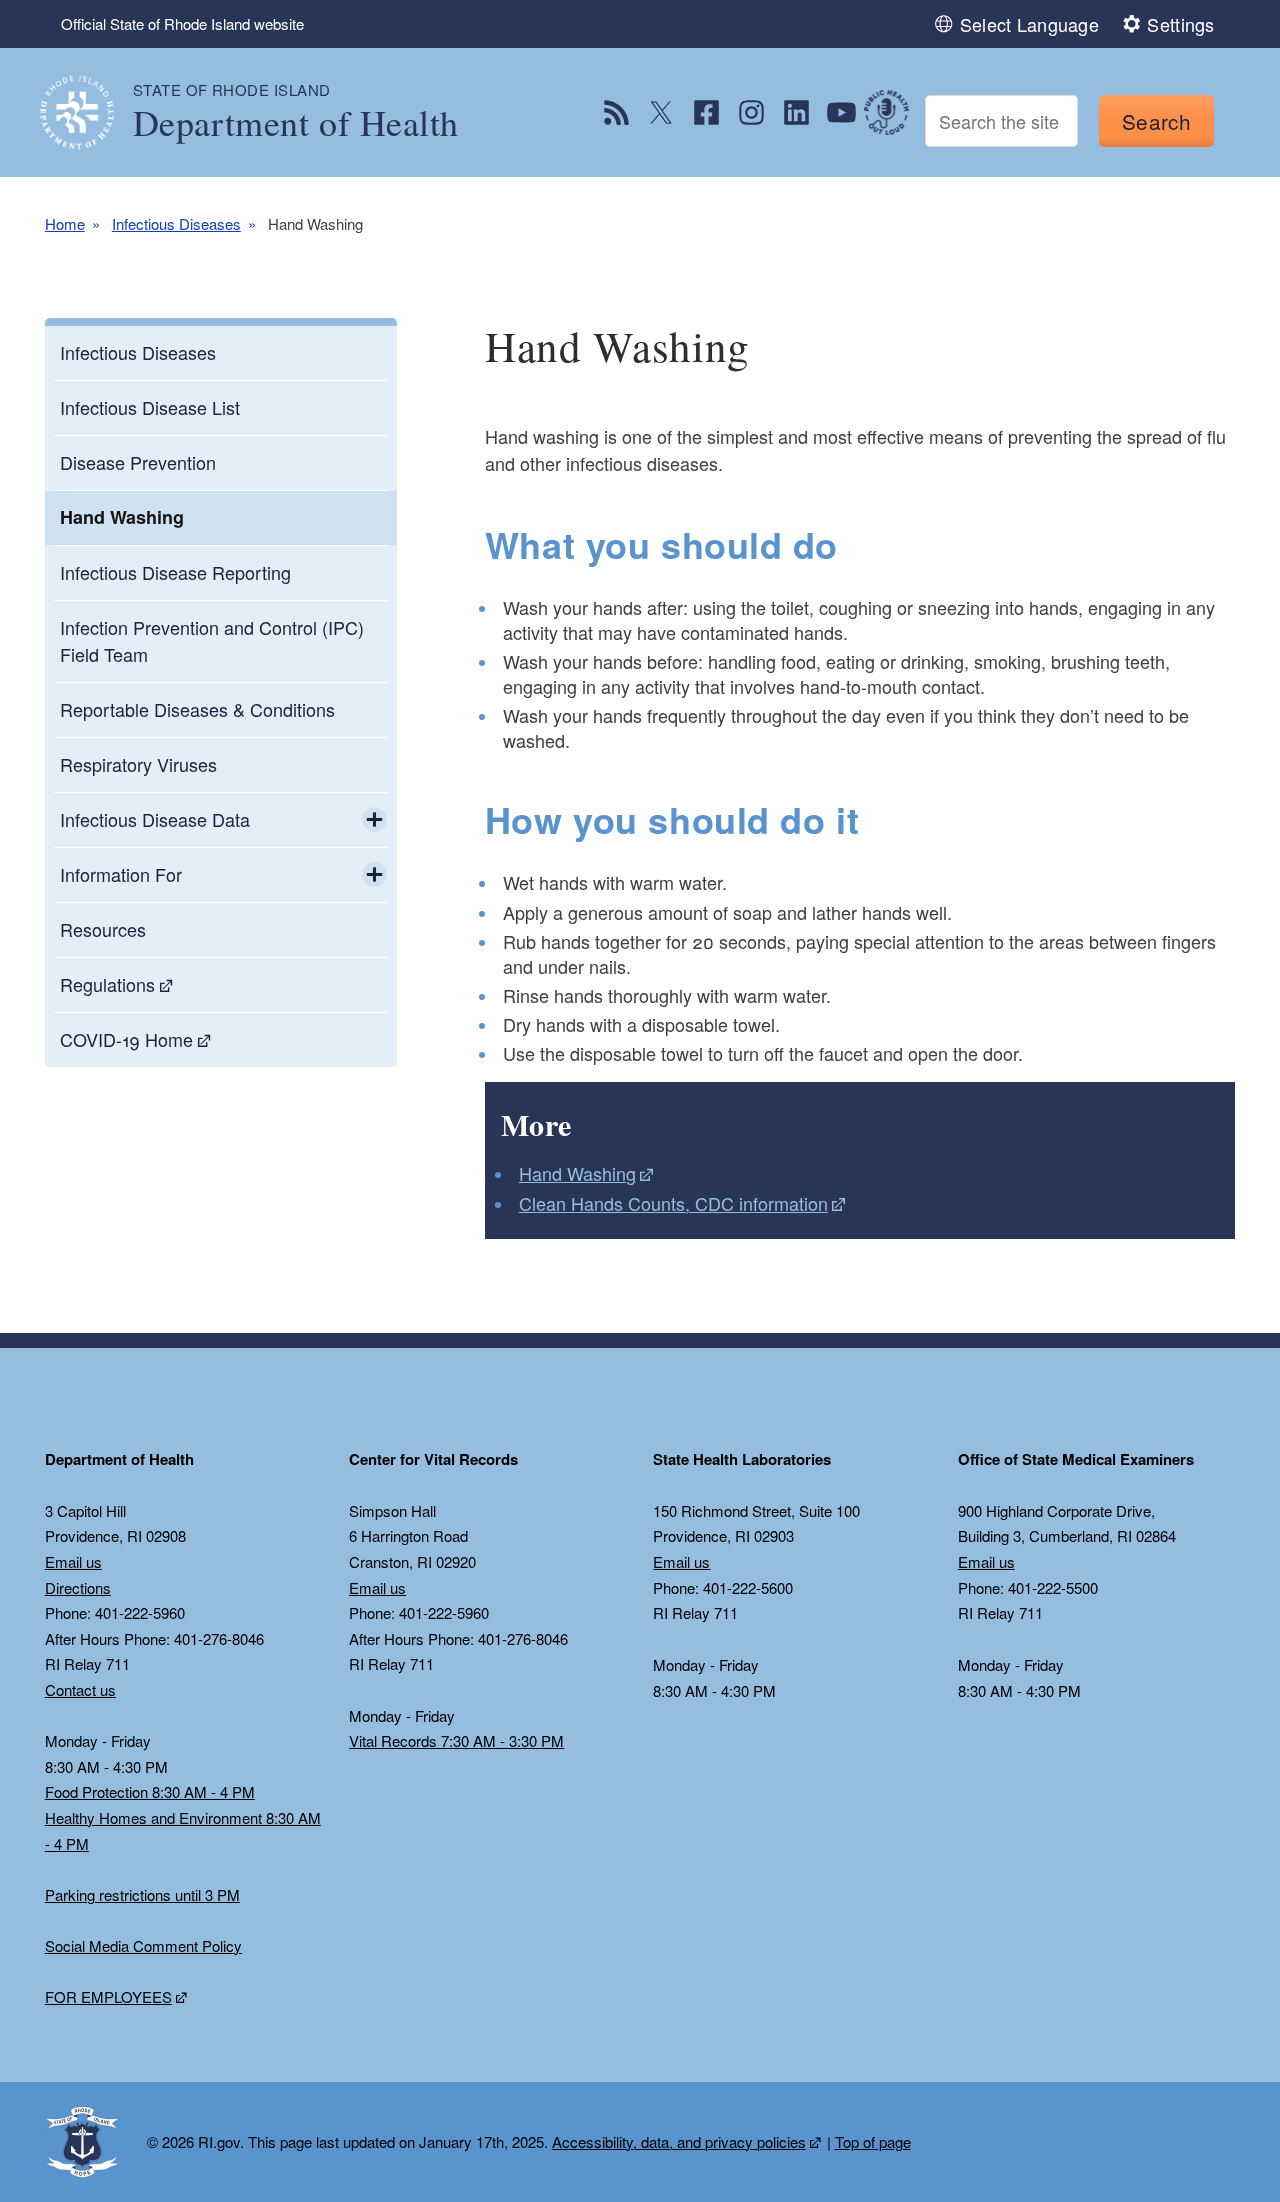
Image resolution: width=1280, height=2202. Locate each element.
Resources (103, 929)
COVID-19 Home (126, 1039)
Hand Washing (122, 517)
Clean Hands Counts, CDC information (673, 1203)
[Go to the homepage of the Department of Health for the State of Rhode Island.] (89, 112)
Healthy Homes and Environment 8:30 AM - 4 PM (183, 1830)
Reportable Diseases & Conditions (197, 709)
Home (65, 223)
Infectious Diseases (176, 223)
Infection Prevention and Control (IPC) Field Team (212, 640)
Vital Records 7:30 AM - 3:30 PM (456, 1740)
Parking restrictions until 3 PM (142, 1894)
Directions (78, 1587)
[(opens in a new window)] (616, 112)
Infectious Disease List (150, 407)
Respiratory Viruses (138, 764)
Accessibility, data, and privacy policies (679, 2141)
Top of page (873, 2141)
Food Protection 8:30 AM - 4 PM (150, 1791)
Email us (73, 1561)
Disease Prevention (138, 462)
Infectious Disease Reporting (175, 572)
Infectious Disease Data (155, 819)
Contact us (80, 1689)
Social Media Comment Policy (143, 1945)
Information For (121, 874)
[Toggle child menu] (374, 820)
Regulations (107, 984)
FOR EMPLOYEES (108, 1996)
